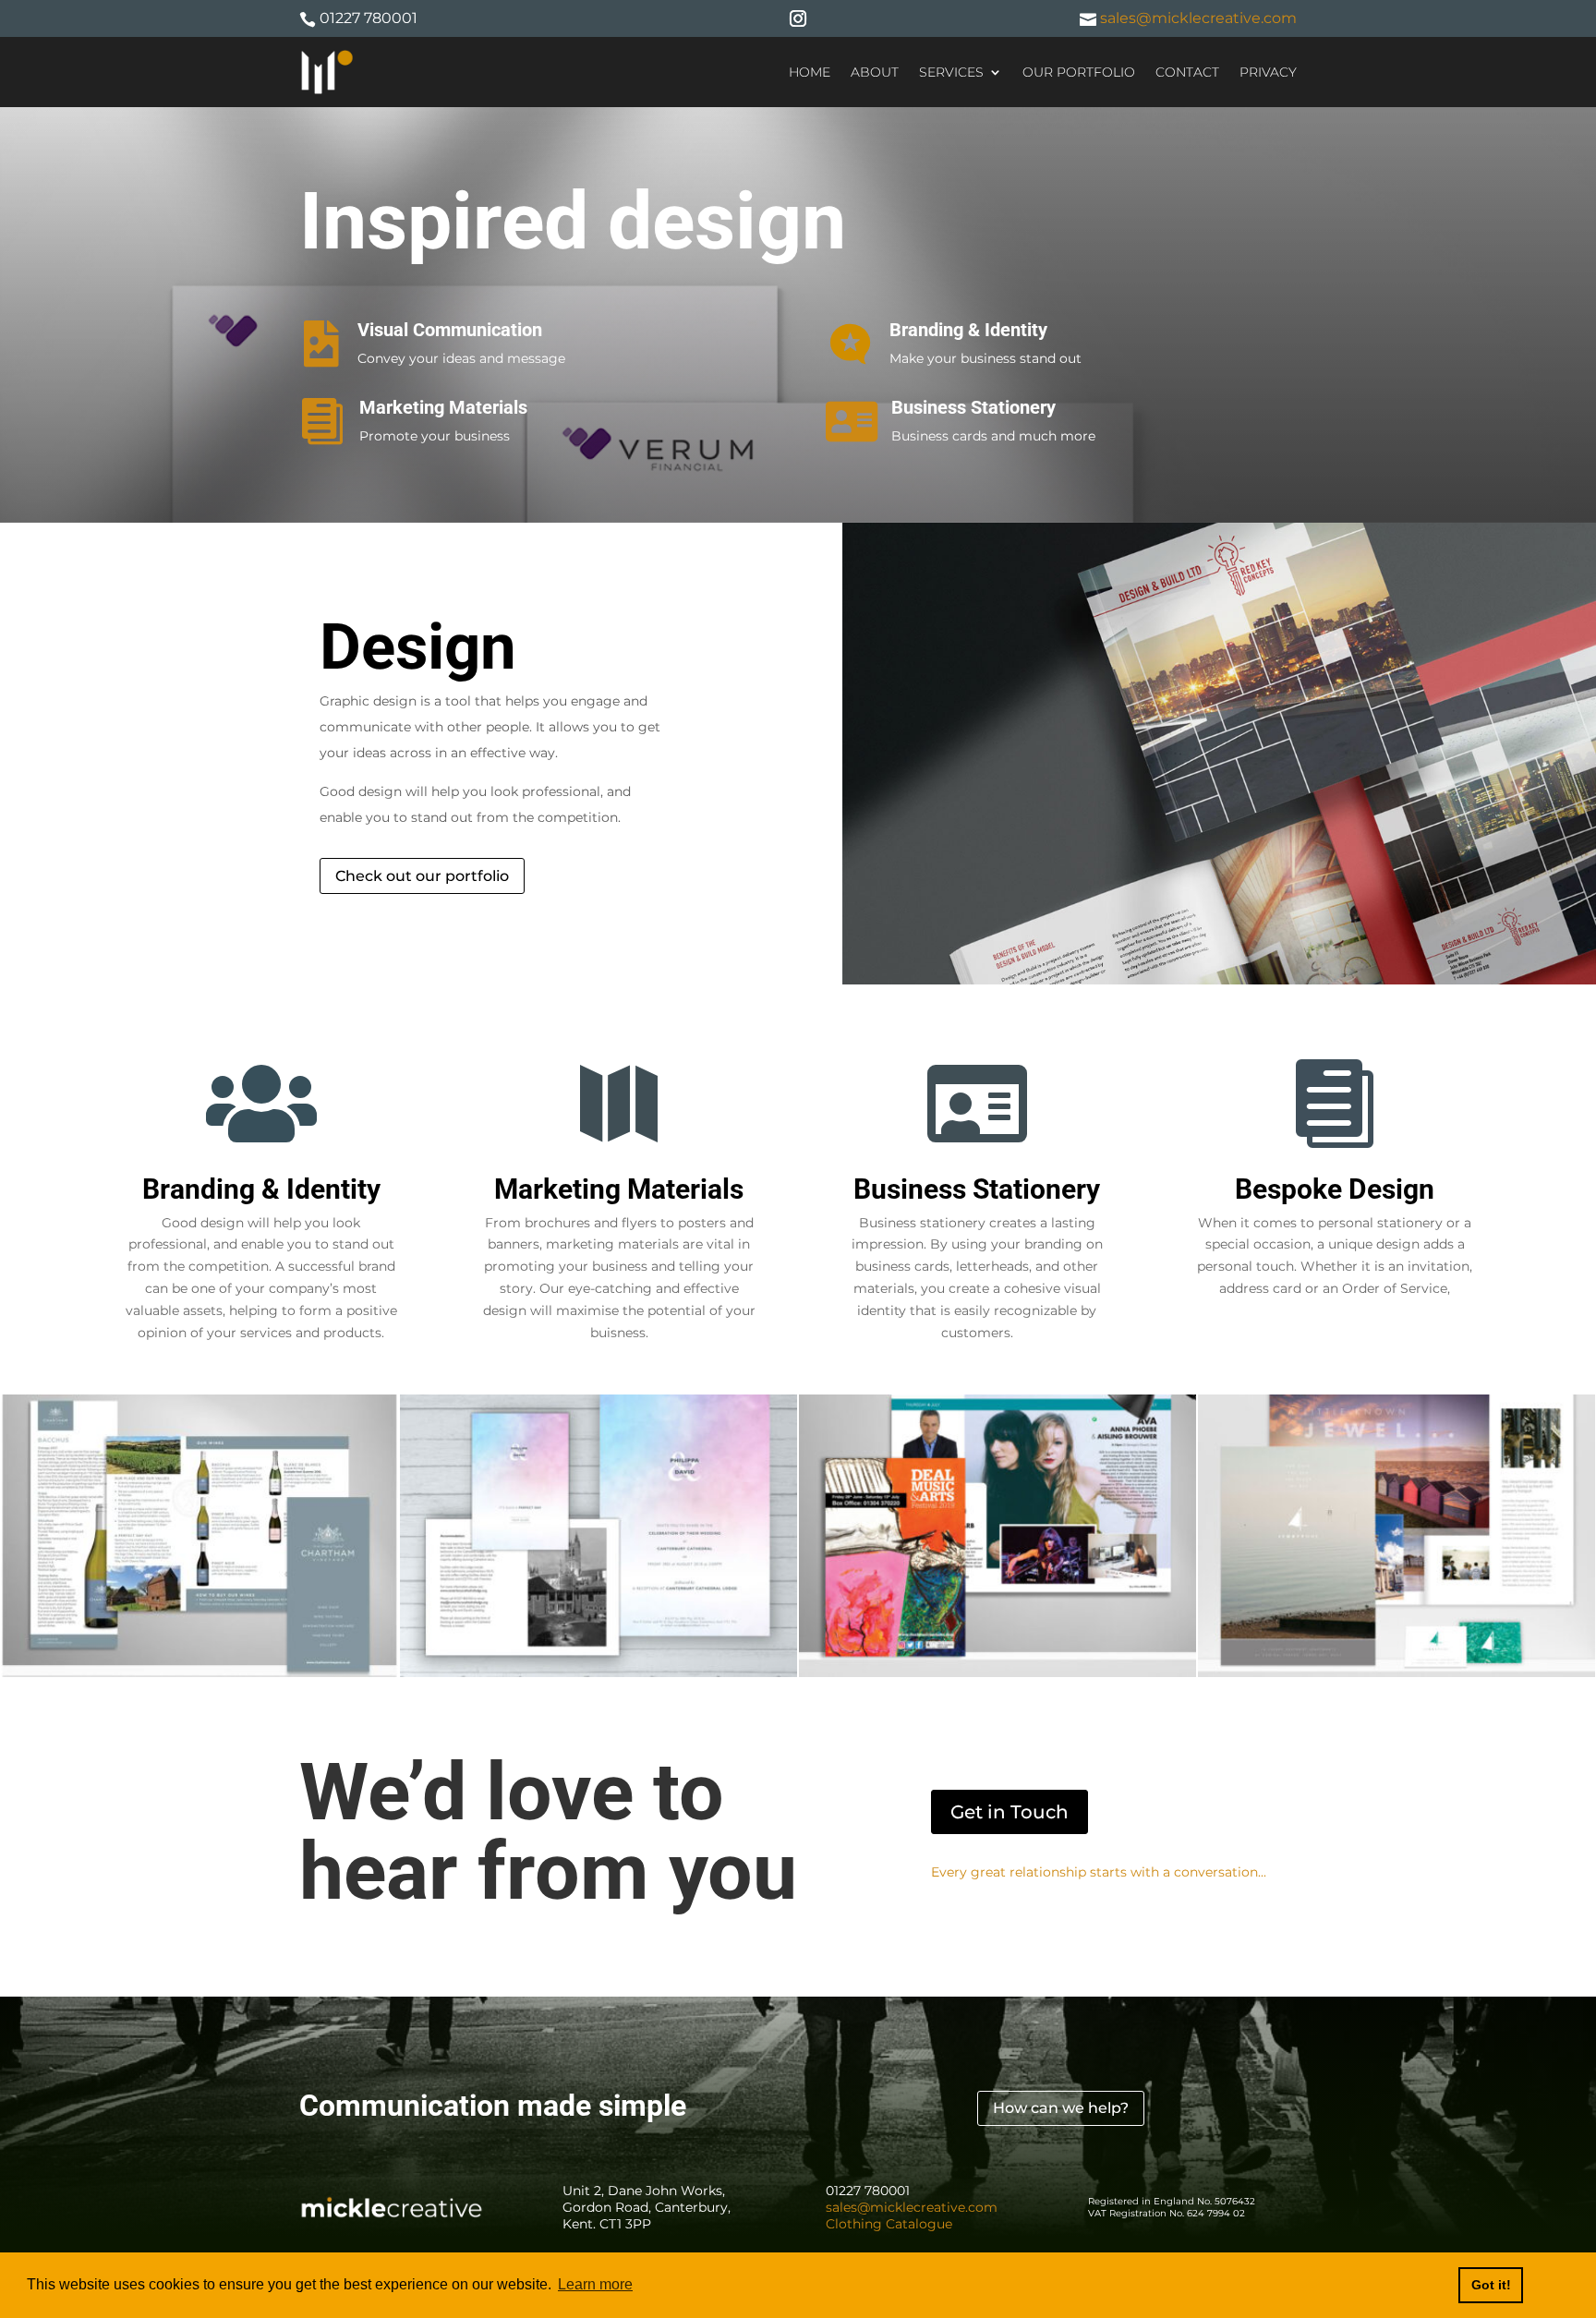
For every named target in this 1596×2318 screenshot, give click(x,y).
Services (951, 72)
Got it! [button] (1491, 2285)
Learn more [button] (595, 2284)
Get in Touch (1010, 1812)
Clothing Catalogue (889, 2224)
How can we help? (1061, 2108)
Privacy (1268, 72)
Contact (1187, 72)
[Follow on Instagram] (798, 18)
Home (810, 72)
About (875, 72)
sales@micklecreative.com (1197, 18)
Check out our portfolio (422, 876)
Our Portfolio (1079, 72)
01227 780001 (369, 18)
